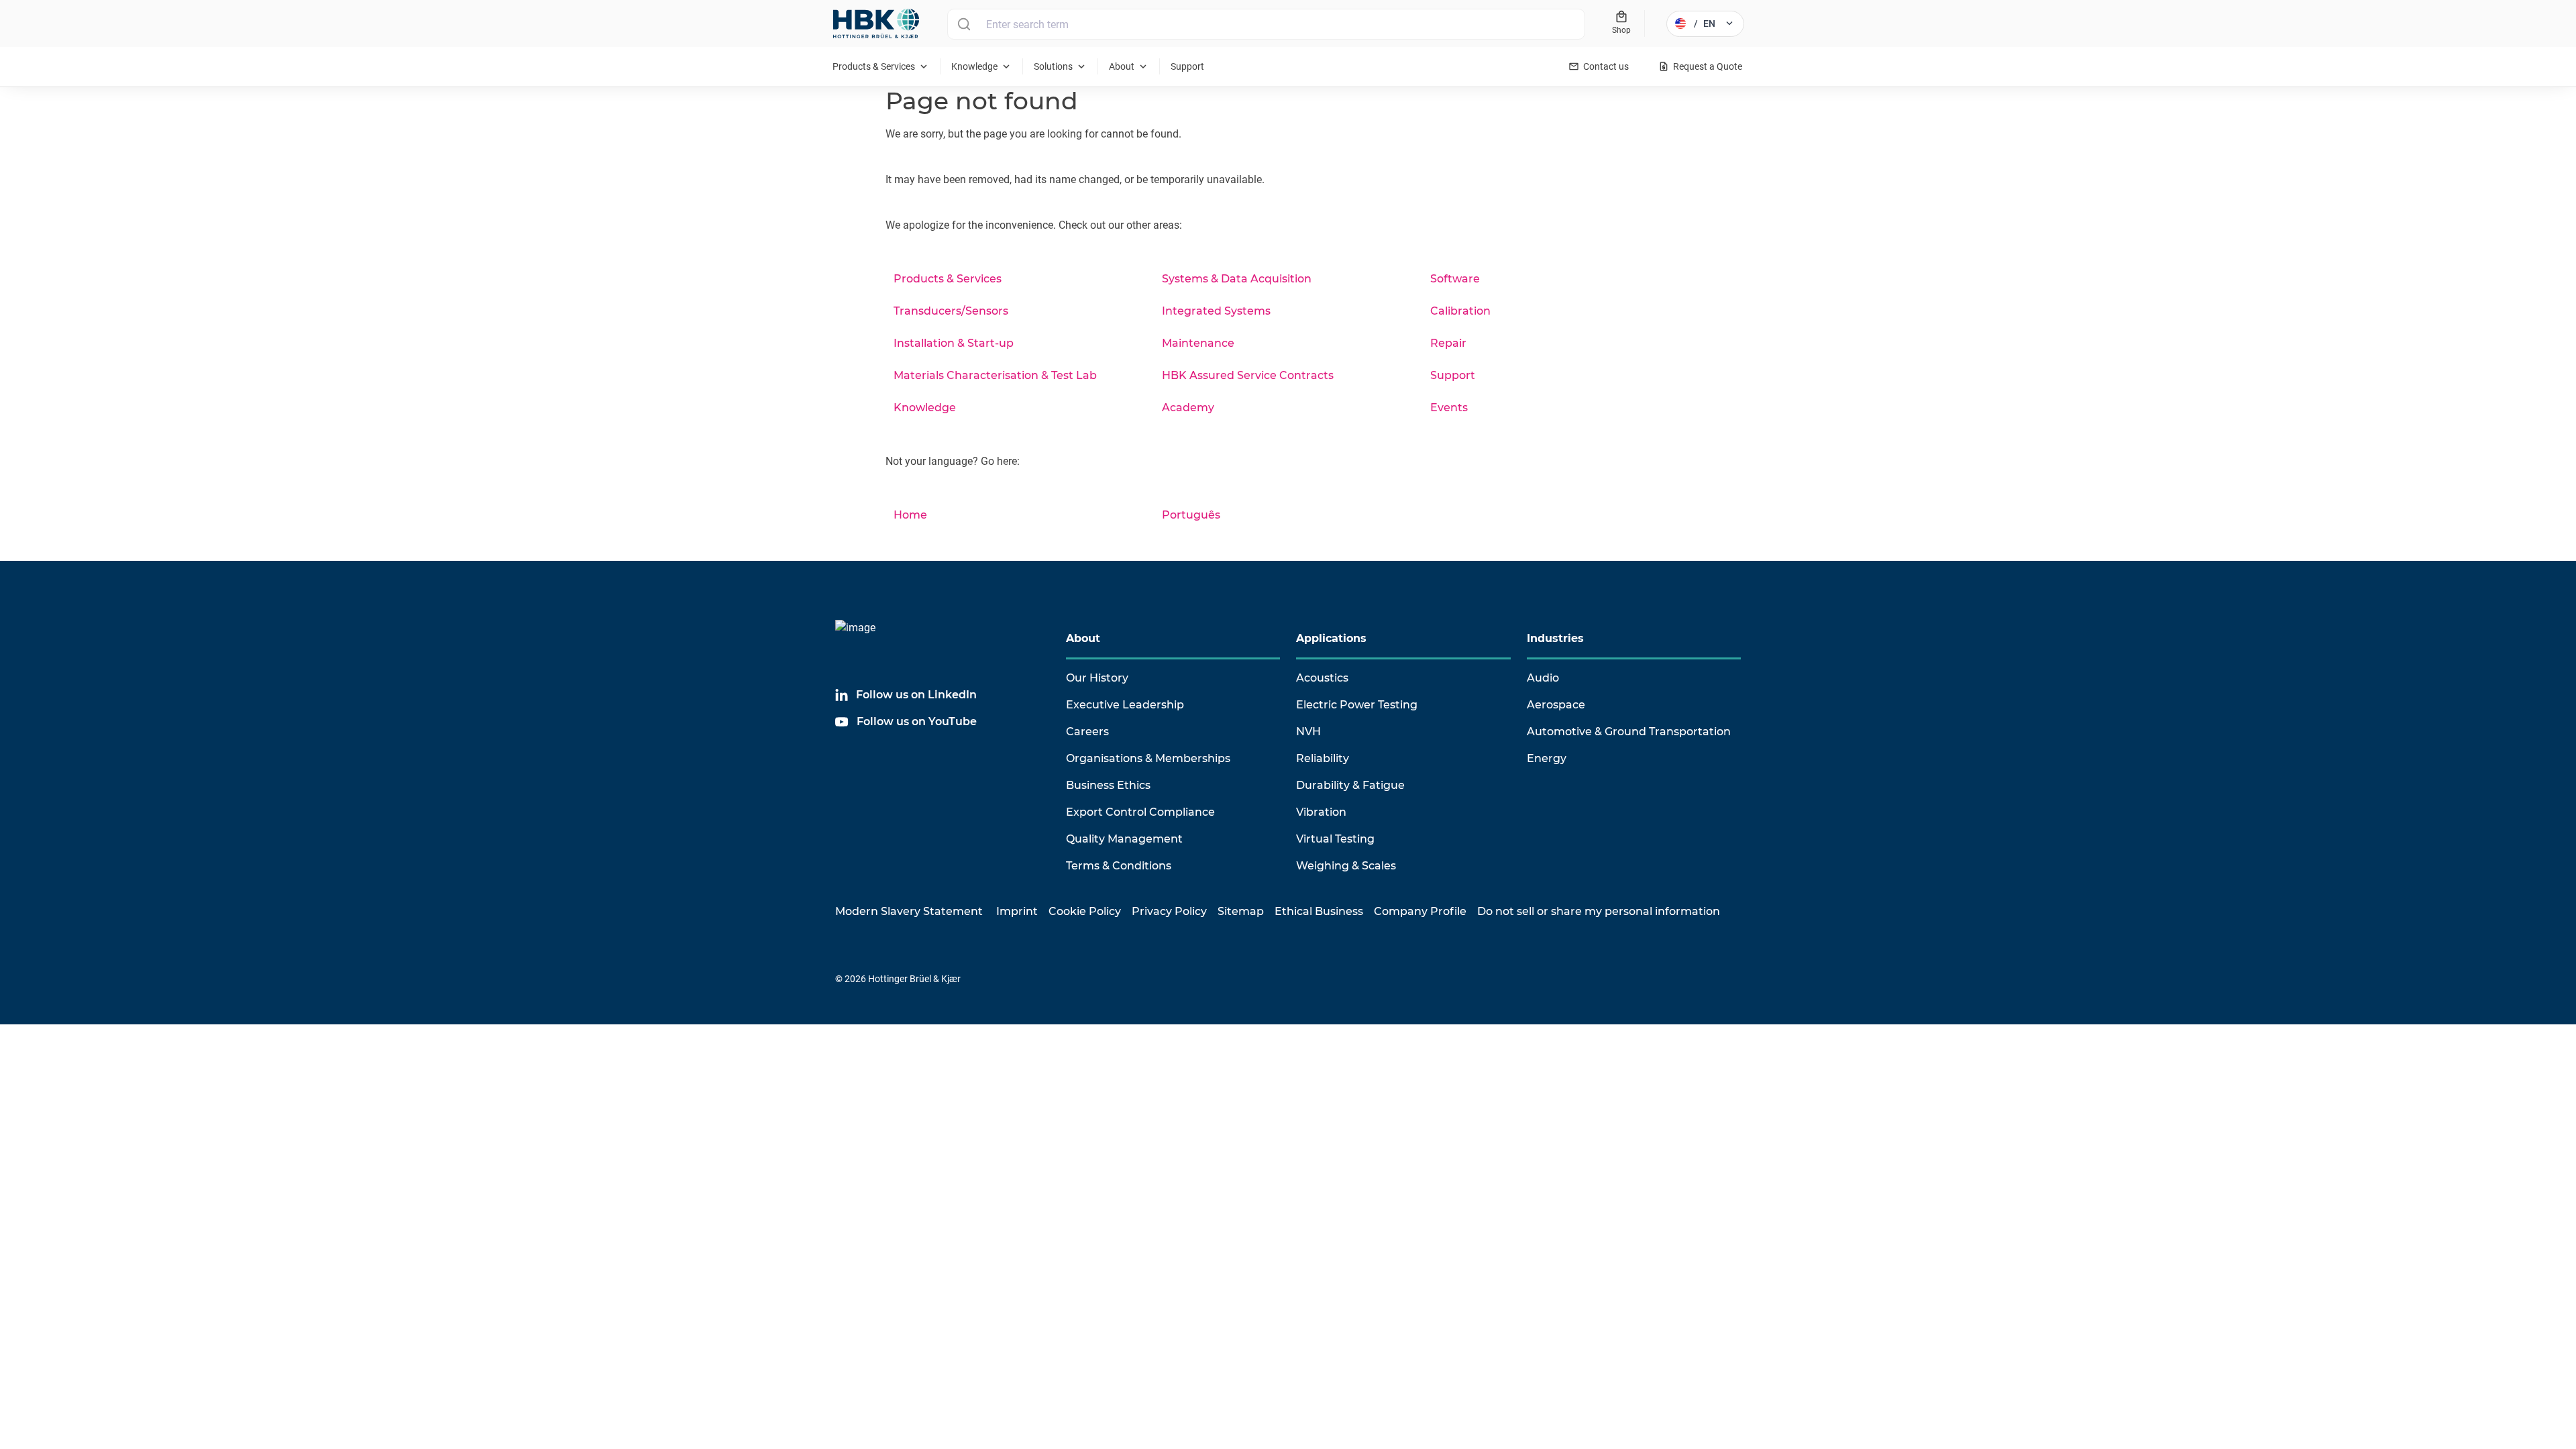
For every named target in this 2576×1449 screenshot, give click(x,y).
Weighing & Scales (1346, 866)
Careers (1087, 732)
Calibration (1460, 311)
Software (1455, 279)
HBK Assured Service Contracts (1248, 375)
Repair (1448, 343)
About (1083, 638)
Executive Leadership (1125, 705)
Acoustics (1322, 678)
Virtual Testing (1335, 839)
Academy (1188, 408)
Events (1449, 408)
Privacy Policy (1169, 911)
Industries (1555, 638)
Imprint (1017, 911)
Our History (1097, 678)
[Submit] (964, 24)
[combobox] (1266, 24)
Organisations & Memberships (1148, 758)
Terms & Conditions (1119, 866)
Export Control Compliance (1140, 812)
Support (1453, 375)
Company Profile (1420, 911)
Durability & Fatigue (1350, 785)
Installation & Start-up (954, 343)
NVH (1308, 732)
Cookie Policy (1085, 911)
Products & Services (948, 279)
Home (910, 515)
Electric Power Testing (1357, 705)
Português (1191, 515)
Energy (1547, 758)
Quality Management (1124, 839)
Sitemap (1241, 911)
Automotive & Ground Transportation (1629, 732)
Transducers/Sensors (951, 311)
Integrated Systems (1216, 311)
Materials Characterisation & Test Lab (995, 375)
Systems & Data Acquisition (1237, 279)
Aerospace (1556, 705)
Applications (1331, 638)
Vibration (1321, 812)
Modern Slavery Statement (909, 911)
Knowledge (925, 408)
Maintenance (1198, 343)
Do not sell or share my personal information (1599, 911)
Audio (1543, 678)
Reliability (1323, 758)
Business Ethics (1108, 785)
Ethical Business (1319, 911)
